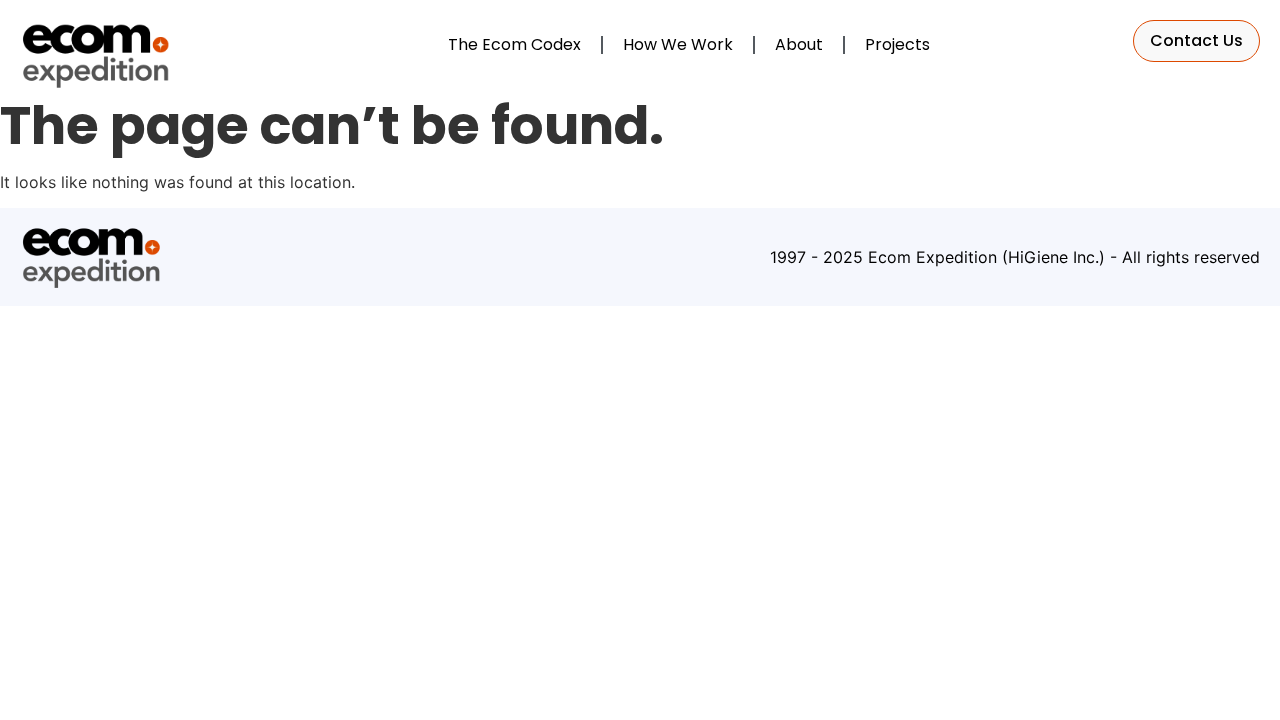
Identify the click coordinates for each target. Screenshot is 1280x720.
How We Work (678, 44)
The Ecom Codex (514, 44)
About (799, 44)
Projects (897, 44)
